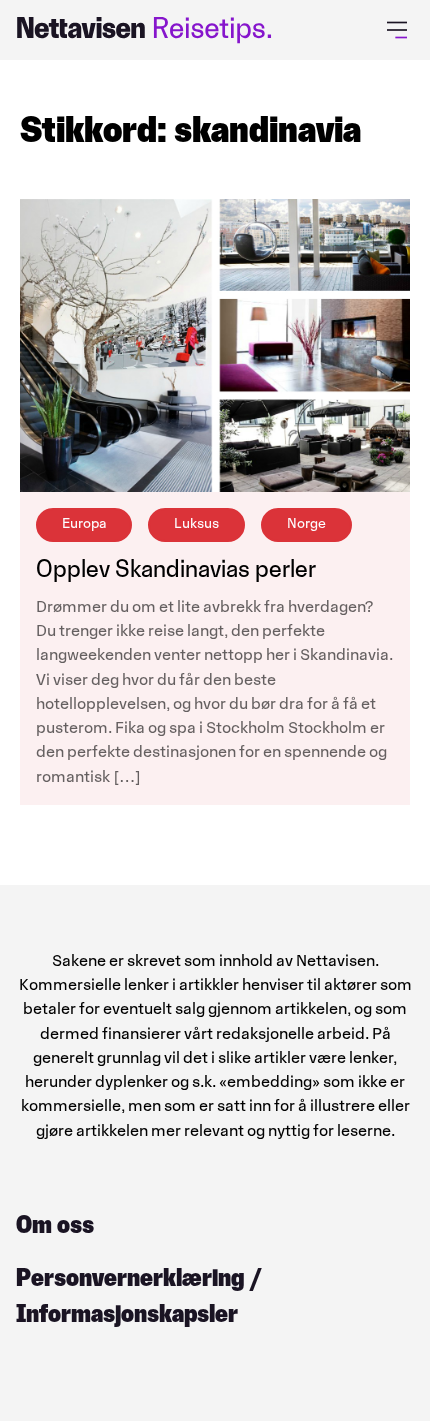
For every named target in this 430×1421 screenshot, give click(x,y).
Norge (306, 523)
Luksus (196, 523)
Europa (84, 523)
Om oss (55, 1224)
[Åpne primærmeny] (400, 30)
